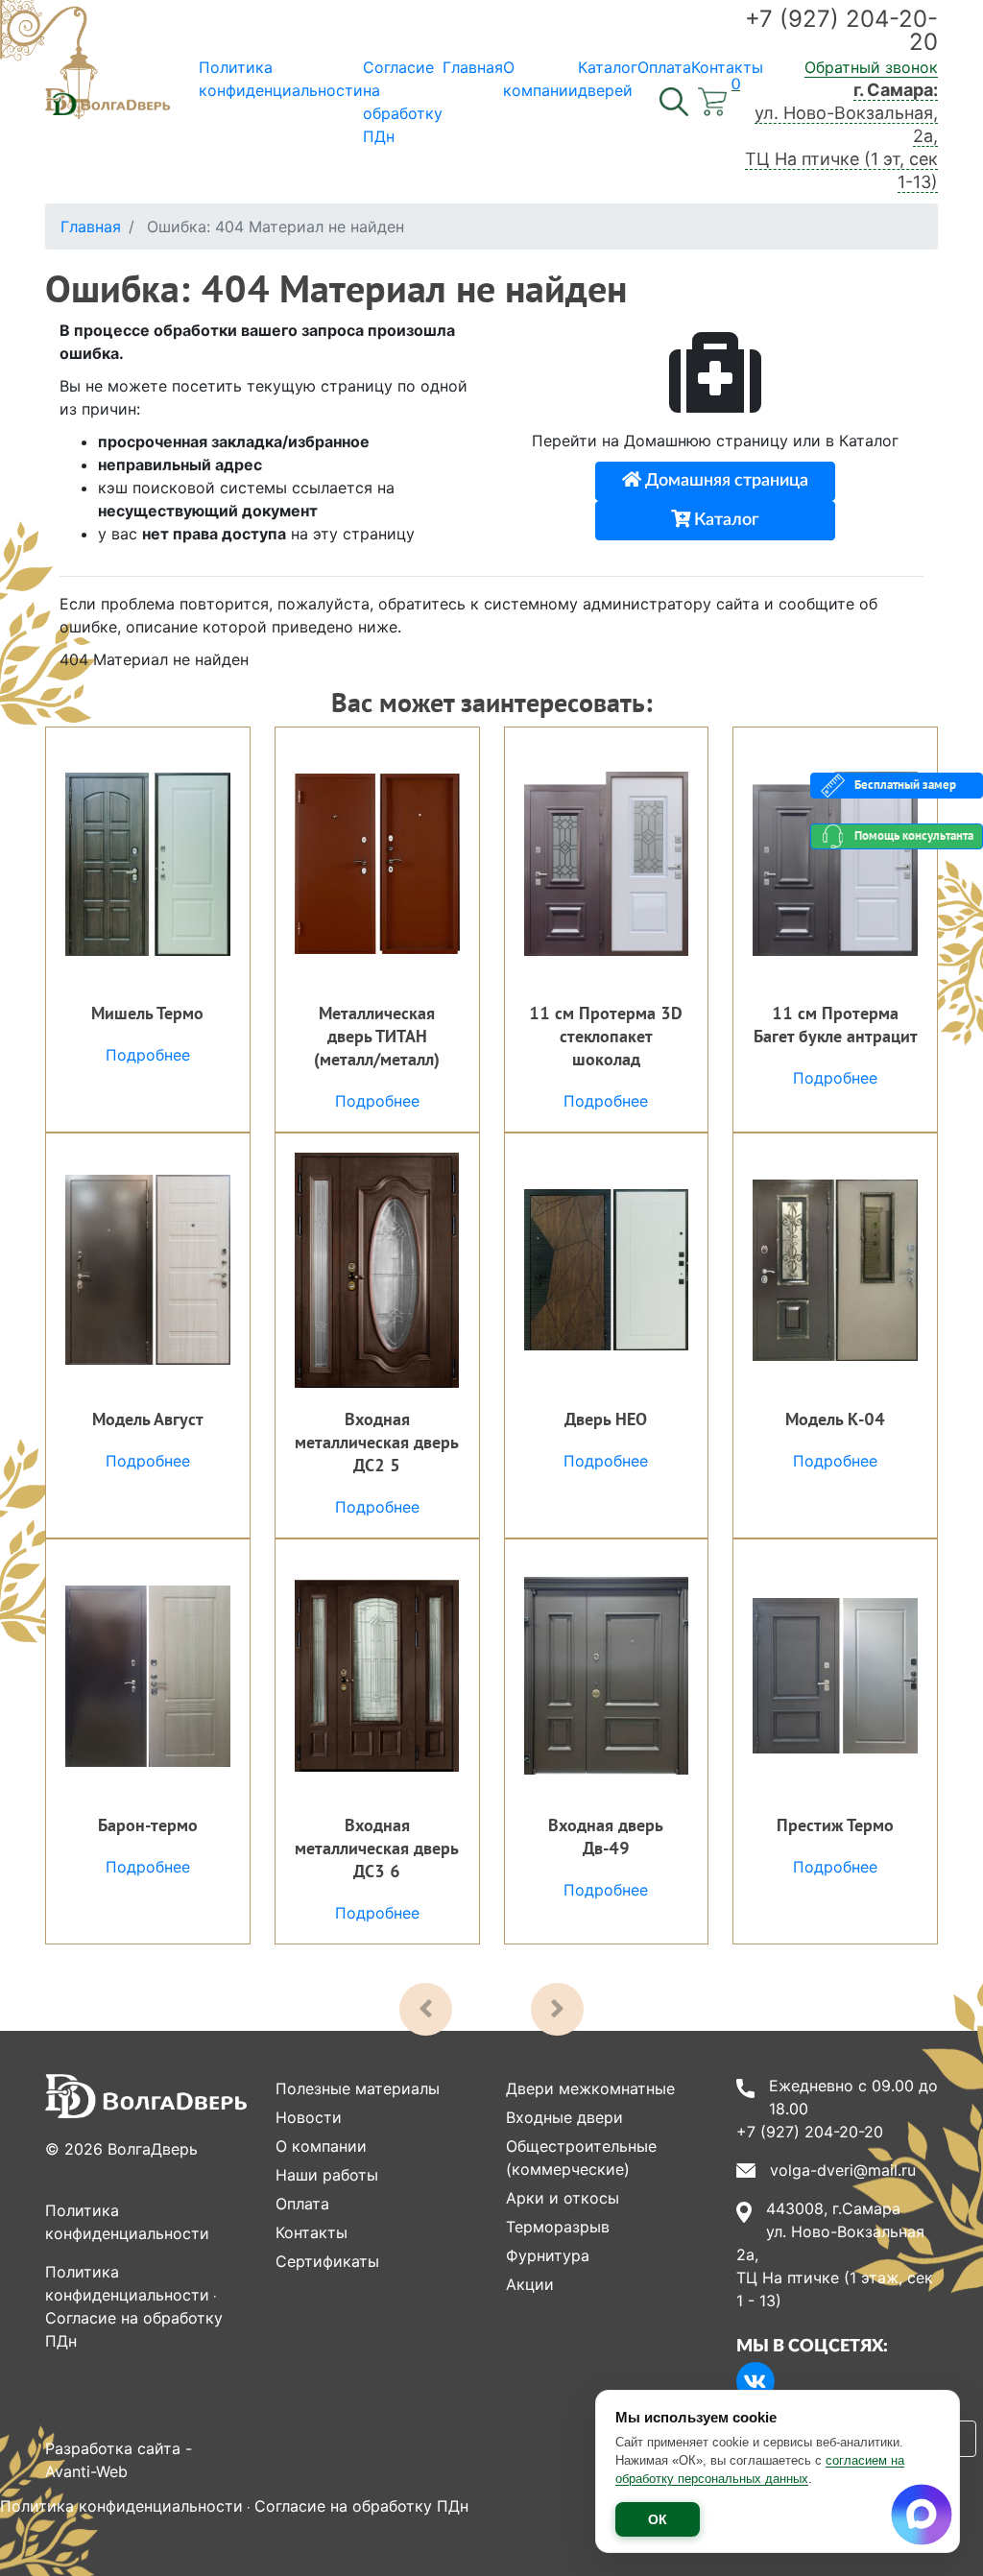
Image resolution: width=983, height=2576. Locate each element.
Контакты (312, 2232)
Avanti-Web (86, 2471)
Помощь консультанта (914, 835)
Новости (309, 2117)
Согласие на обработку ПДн (361, 2506)
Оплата (302, 2204)
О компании (321, 2146)
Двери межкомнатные (590, 2088)
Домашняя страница (725, 481)
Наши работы (327, 2175)
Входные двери (564, 2117)
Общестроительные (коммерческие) (581, 2158)
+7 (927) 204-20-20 (841, 30)
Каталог (725, 520)
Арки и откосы (563, 2198)
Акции (530, 2284)
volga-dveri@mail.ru (843, 2170)
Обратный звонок (871, 67)
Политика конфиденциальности (121, 2506)
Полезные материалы (358, 2088)
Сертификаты (327, 2261)
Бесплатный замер (905, 785)
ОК (658, 2519)
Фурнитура (548, 2255)
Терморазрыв (558, 2227)
